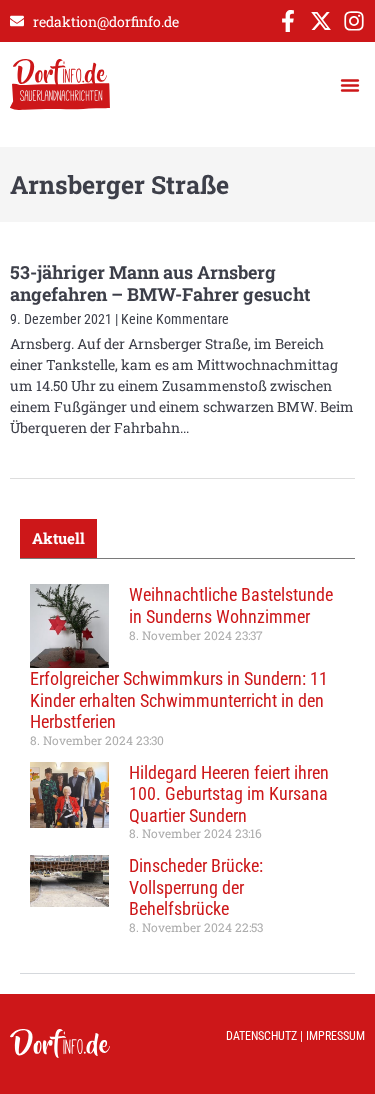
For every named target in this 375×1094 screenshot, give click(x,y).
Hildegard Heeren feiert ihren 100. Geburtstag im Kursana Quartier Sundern (229, 794)
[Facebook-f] (288, 21)
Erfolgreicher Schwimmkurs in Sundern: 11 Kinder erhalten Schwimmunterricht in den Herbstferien (179, 700)
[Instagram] (354, 21)
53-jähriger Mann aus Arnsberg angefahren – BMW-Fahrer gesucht (160, 283)
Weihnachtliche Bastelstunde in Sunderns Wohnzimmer (231, 605)
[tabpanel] (187, 766)
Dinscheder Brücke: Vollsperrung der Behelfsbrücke (196, 887)
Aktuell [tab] (58, 538)
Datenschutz (261, 1036)
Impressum (335, 1036)
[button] (350, 85)
